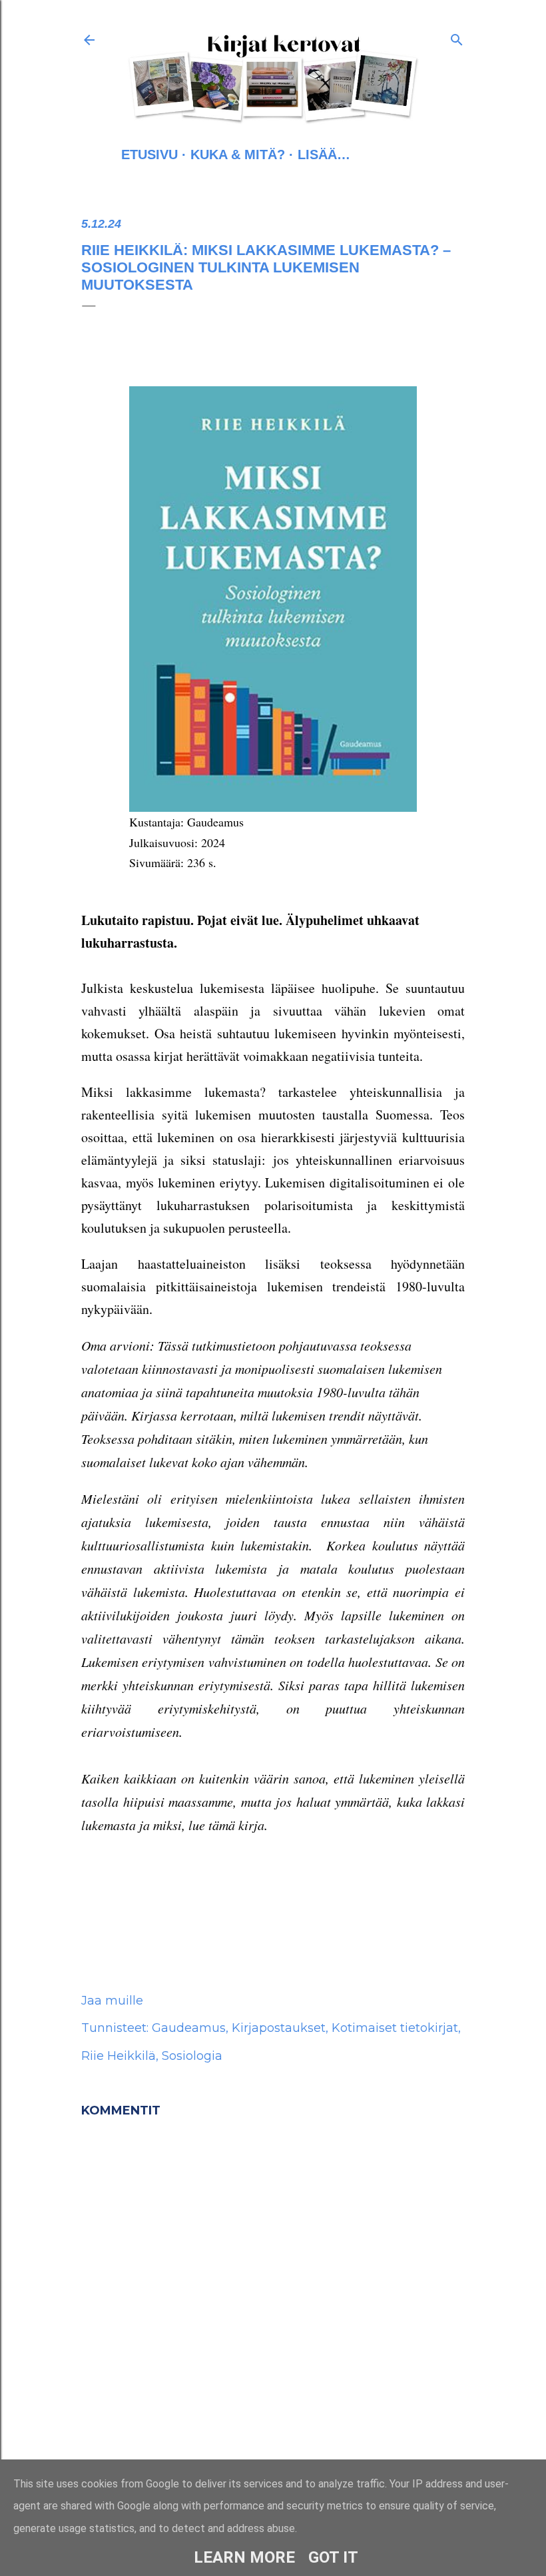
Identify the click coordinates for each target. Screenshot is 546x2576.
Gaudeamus (189, 2028)
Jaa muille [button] (112, 2001)
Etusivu (149, 155)
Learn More (244, 2557)
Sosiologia (192, 2056)
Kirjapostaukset (279, 2028)
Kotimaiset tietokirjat (395, 2028)
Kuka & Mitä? (238, 155)
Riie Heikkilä (119, 2056)
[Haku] (457, 37)
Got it (333, 2557)
